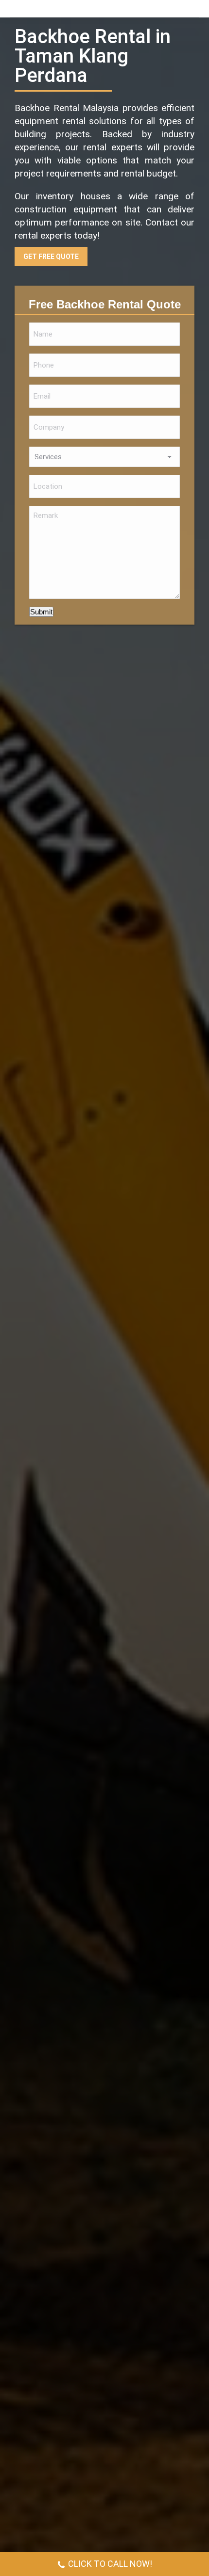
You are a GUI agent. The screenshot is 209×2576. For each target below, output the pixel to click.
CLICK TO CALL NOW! (110, 2564)
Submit (41, 612)
